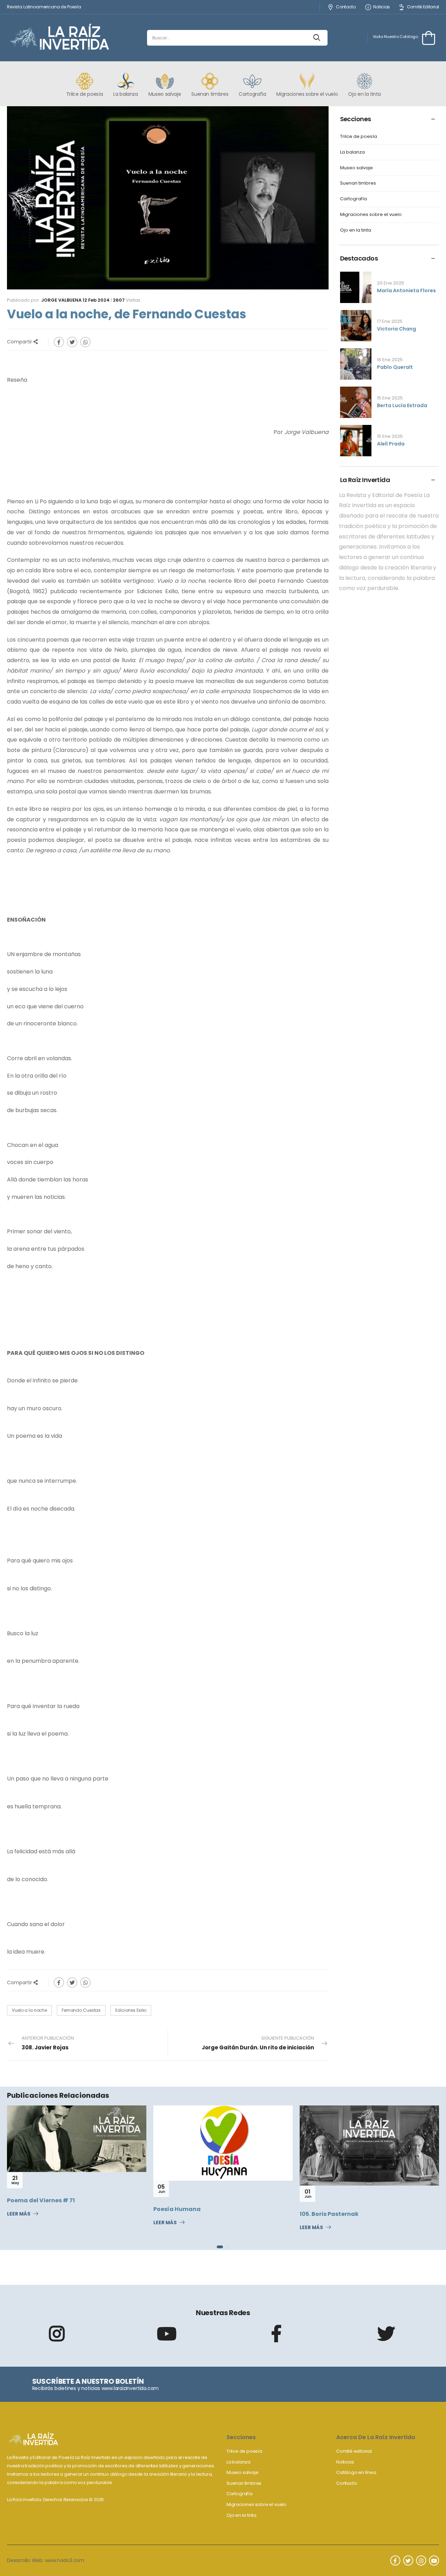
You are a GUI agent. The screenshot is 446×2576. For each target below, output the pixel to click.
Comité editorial (354, 2451)
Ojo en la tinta (356, 230)
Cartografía (353, 199)
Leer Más (19, 2223)
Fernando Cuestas (81, 2010)
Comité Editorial (423, 7)
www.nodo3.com (65, 2560)
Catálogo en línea (356, 2472)
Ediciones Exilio (131, 2010)
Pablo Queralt (395, 367)
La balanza (352, 152)
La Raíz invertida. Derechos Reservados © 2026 (55, 2500)
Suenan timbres (358, 183)
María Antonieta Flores (406, 290)
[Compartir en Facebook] (59, 342)
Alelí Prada (391, 444)
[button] (218, 2247)
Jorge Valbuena (61, 300)
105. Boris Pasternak (183, 2214)
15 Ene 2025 (390, 398)
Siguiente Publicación (258, 2043)
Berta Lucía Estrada (402, 405)
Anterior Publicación (48, 2043)
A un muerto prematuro (335, 2204)
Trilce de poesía (359, 137)
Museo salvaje (356, 168)
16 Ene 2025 (390, 360)
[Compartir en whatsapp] (85, 342)
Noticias (382, 7)
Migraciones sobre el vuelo (371, 215)
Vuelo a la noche (29, 2010)
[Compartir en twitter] (72, 342)
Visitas (127, 300)
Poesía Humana (31, 2209)
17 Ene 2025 (390, 321)
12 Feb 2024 (96, 300)
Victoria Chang (397, 329)
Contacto (346, 7)
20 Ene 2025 (391, 283)
